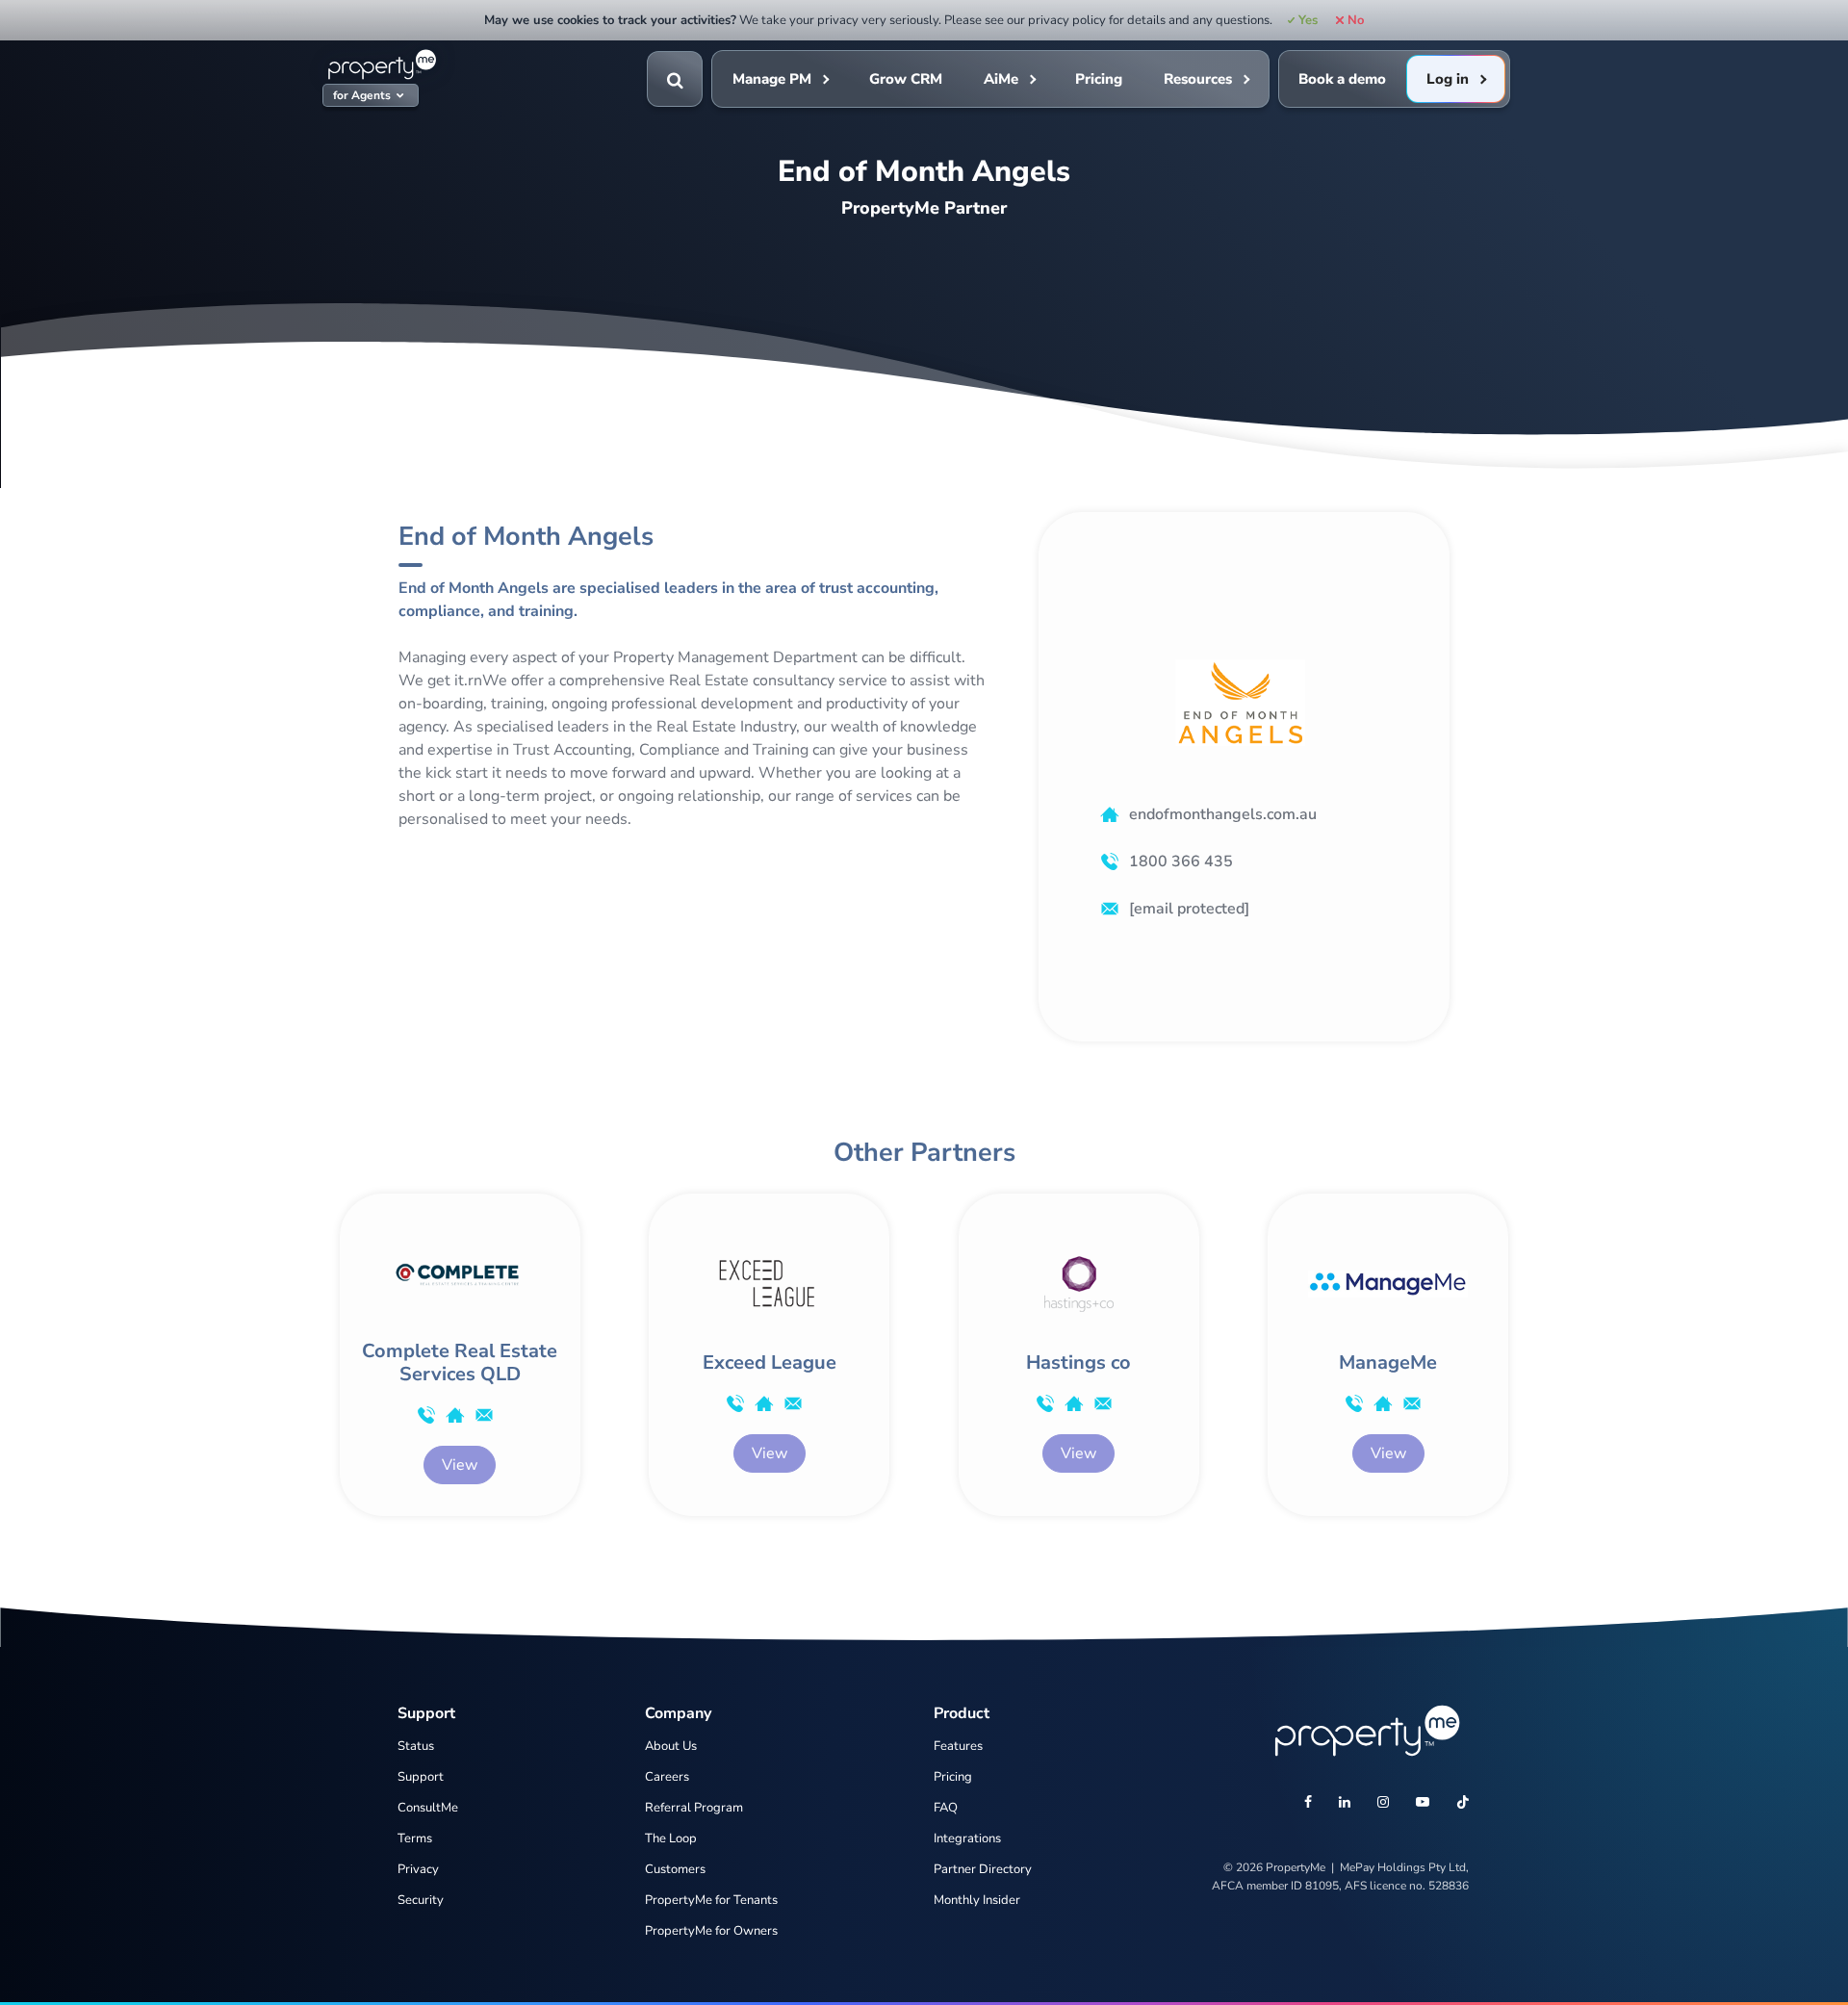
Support (421, 1777)
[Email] (484, 1415)
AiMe (1001, 79)
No (1355, 20)
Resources (1198, 79)
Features (958, 1746)
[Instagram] (1383, 1804)
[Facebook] (1308, 1804)
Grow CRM (906, 79)
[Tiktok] (1463, 1804)
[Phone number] (426, 1415)
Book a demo (1342, 79)
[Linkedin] (1345, 1804)
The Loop (671, 1838)
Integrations (967, 1838)
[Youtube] (1423, 1804)
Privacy (418, 1869)
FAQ (946, 1808)
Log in (1448, 79)
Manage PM (772, 79)
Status (416, 1746)
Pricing (1099, 79)
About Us (671, 1746)
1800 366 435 (1181, 861)
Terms (415, 1838)
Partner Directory (983, 1869)
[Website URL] (455, 1415)
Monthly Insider (977, 1900)
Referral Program (694, 1808)
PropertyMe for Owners (711, 1931)
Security (421, 1900)
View (460, 1465)
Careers (667, 1777)
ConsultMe (428, 1808)
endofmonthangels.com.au (1223, 814)
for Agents (362, 96)
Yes (1308, 20)
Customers (675, 1869)
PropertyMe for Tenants (711, 1900)
